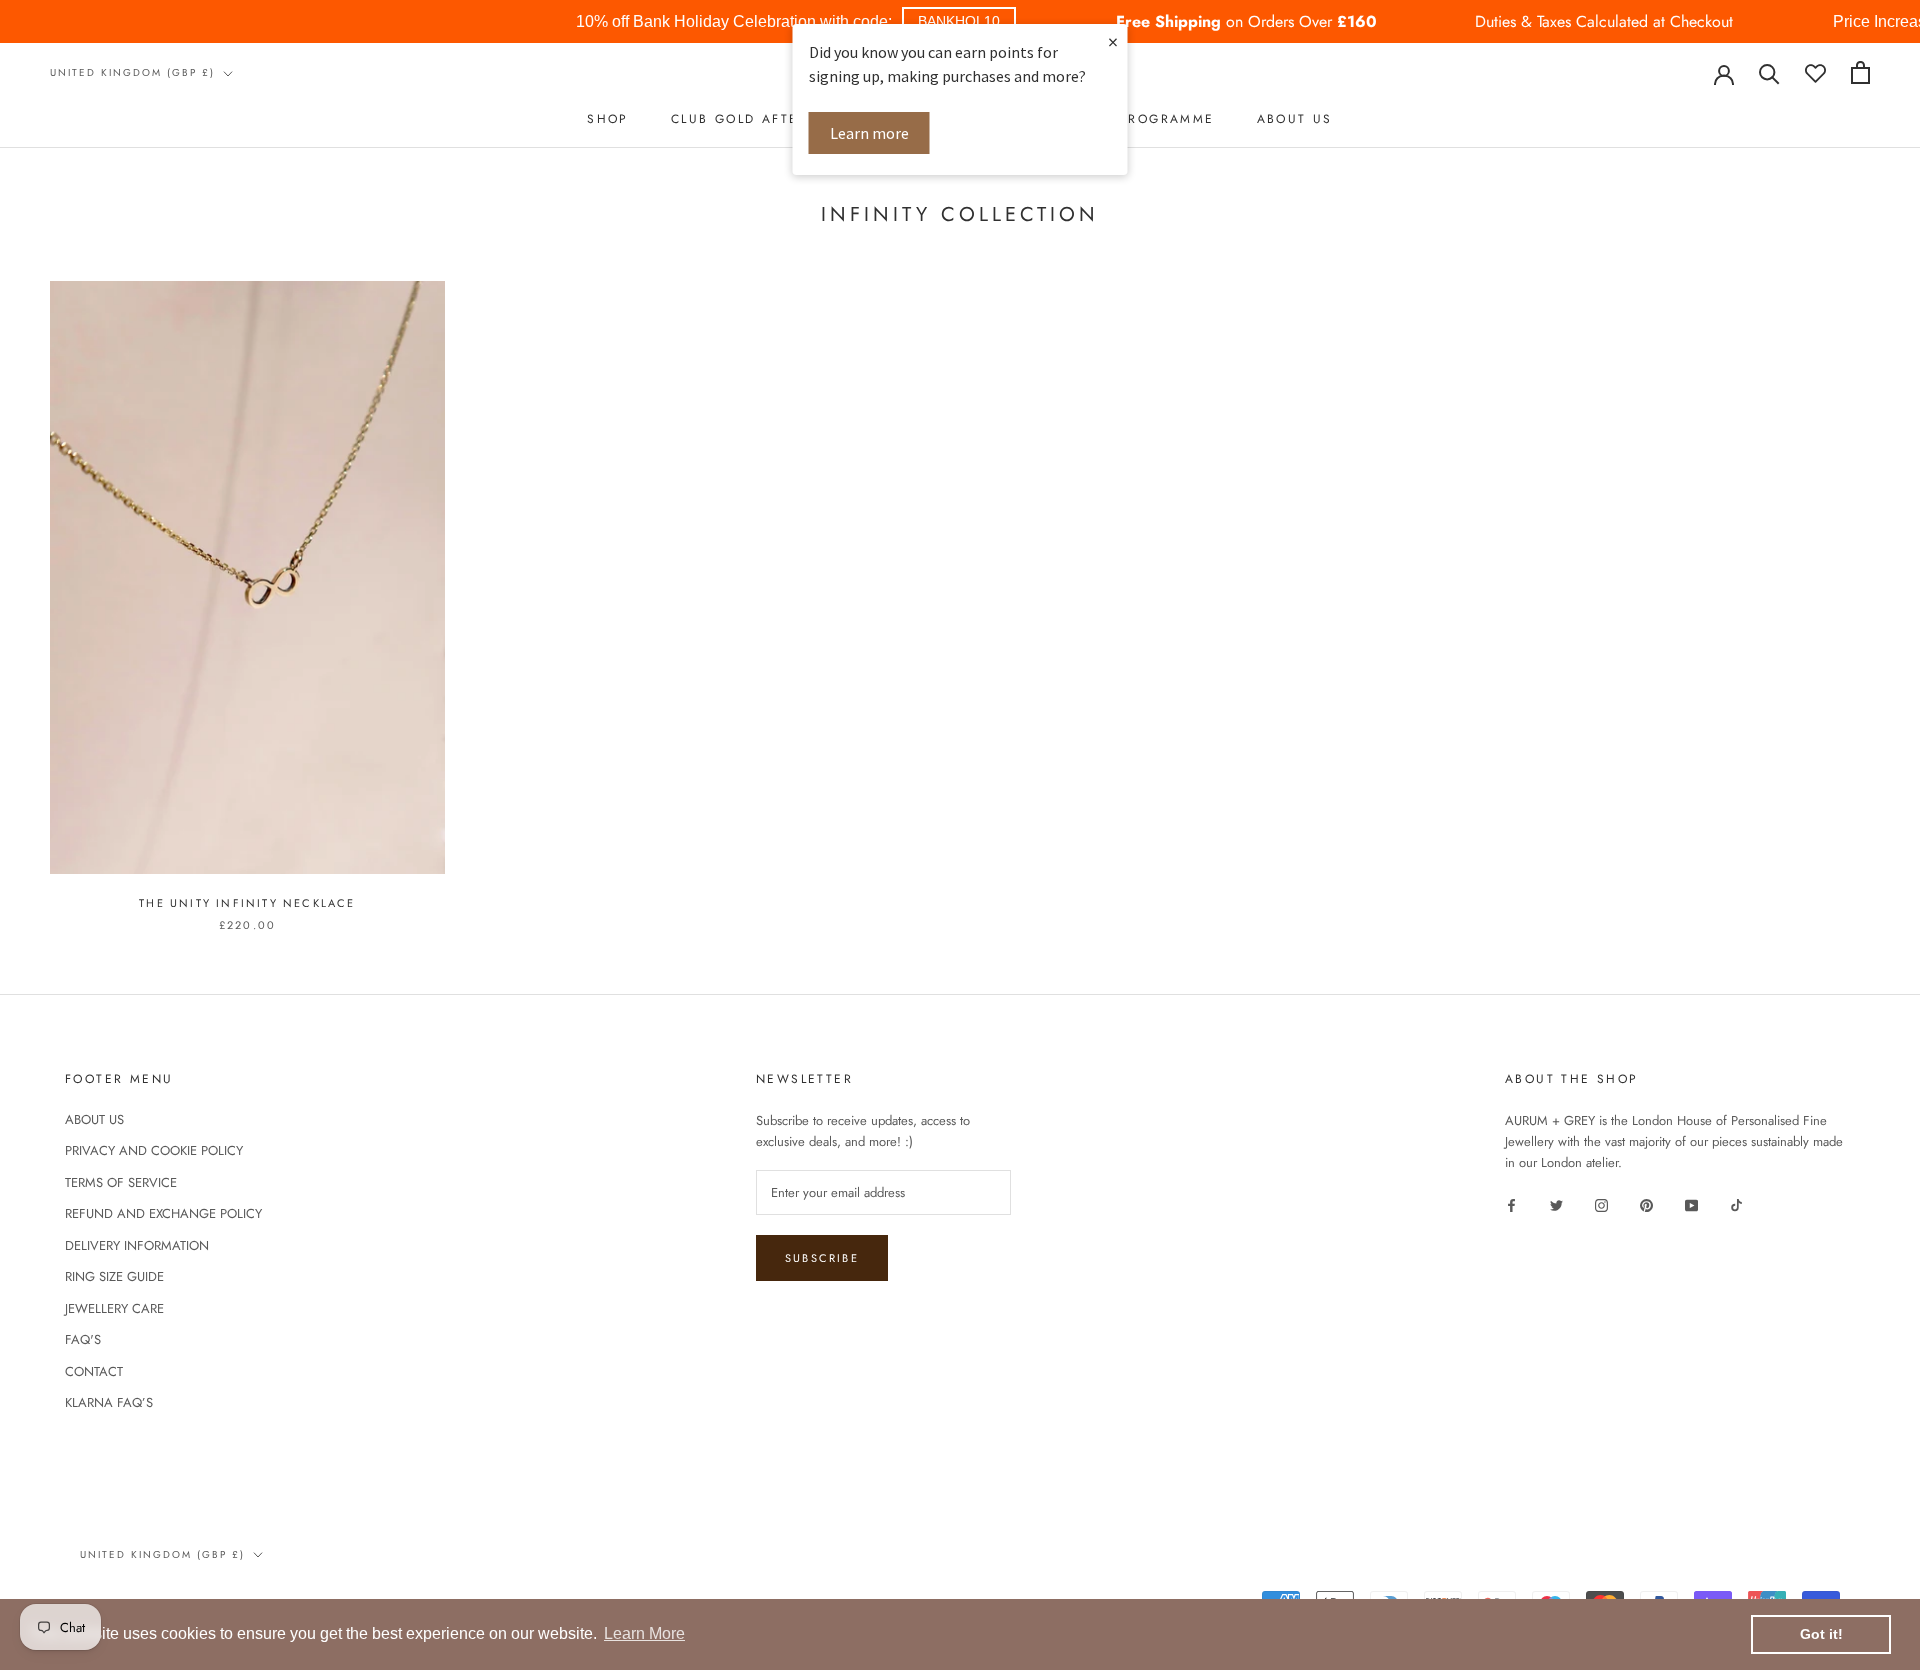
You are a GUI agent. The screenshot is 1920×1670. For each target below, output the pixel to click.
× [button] (1113, 41)
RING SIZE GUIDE (114, 1276)
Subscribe (822, 1258)
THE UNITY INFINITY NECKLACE (247, 903)
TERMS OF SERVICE (121, 1182)
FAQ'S (83, 1339)
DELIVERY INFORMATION (137, 1245)
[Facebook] (1511, 1204)
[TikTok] (1736, 1204)
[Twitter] (1556, 1204)
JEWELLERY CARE (114, 1308)
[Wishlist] (1815, 72)
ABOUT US (1295, 119)
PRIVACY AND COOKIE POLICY (154, 1150)
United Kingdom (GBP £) (132, 72)
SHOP (608, 119)
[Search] (1769, 72)
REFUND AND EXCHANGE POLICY (163, 1213)
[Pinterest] (1646, 1204)
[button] (959, 21)
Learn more (869, 133)
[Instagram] (1601, 1204)
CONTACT (94, 1371)
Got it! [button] (1821, 1634)
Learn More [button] (644, 1633)
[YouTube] (1691, 1204)
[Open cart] (1860, 72)
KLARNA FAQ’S (109, 1402)
